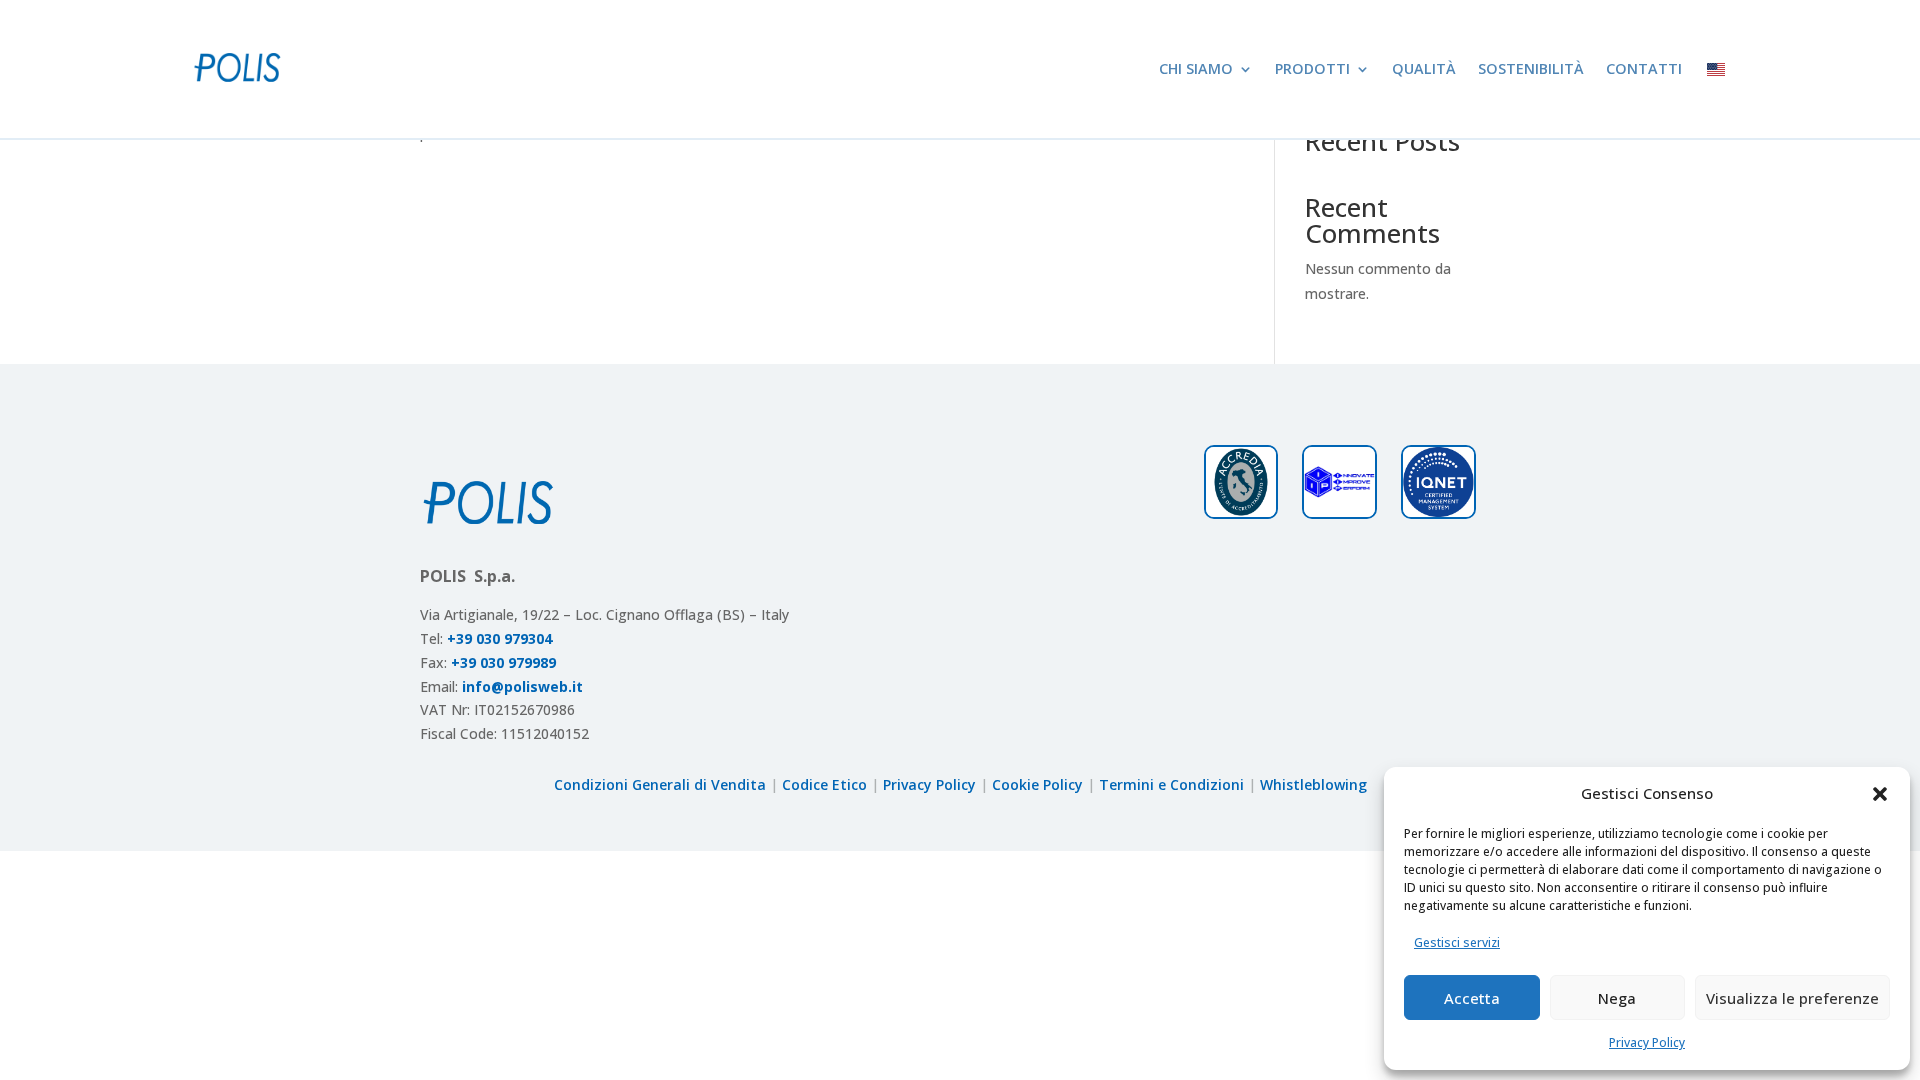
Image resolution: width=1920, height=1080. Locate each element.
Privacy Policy (1647, 1042)
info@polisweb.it (522, 686)
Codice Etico (824, 784)
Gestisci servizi (1457, 942)
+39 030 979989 (503, 662)
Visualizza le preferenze (1792, 998)
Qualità (1424, 68)
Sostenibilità (1531, 68)
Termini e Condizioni (1171, 784)
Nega (1617, 998)
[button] (1880, 794)
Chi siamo (1196, 68)
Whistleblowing (1313, 784)
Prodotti (1312, 68)
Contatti (1644, 68)
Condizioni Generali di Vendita (660, 784)
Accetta (1472, 998)
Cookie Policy (1037, 784)
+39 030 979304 (499, 638)
